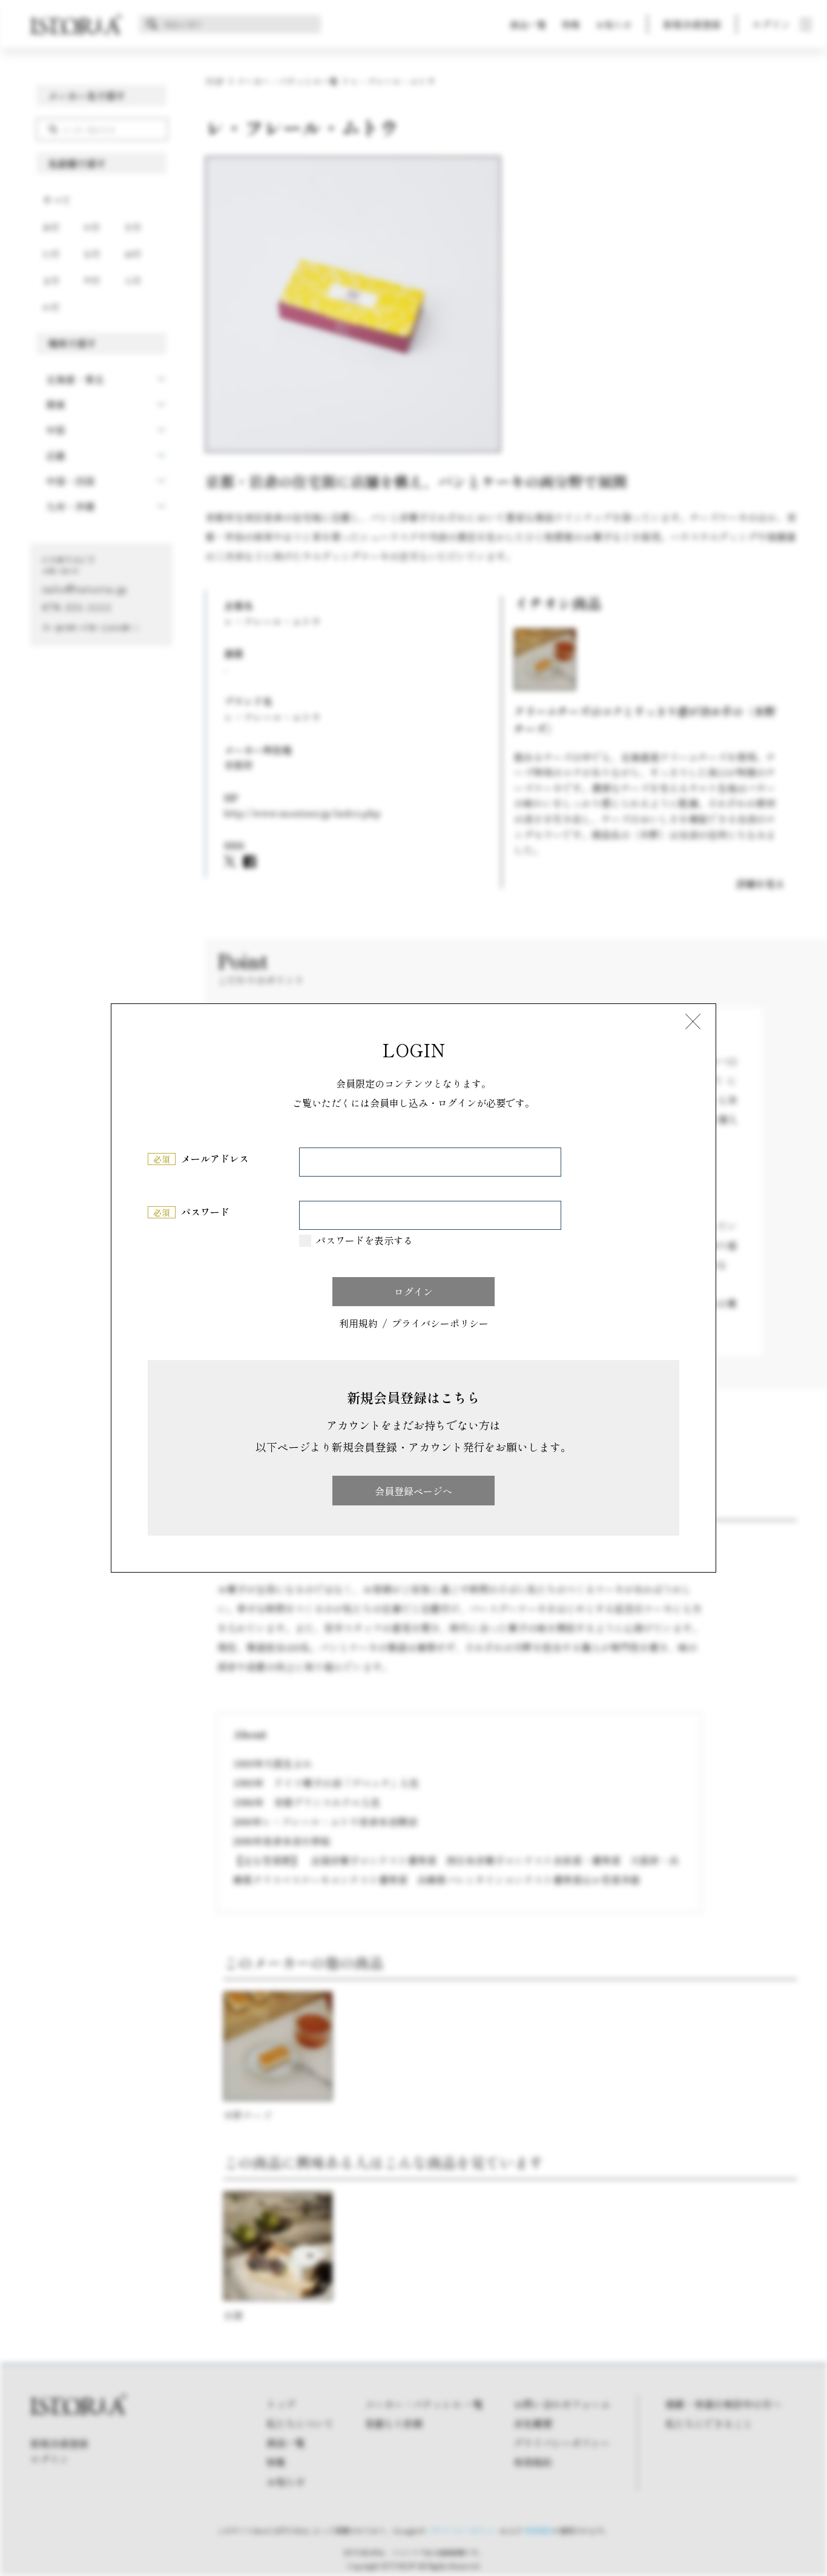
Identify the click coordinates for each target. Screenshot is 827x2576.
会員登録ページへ (413, 1491)
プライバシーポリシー (440, 1324)
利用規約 (358, 1324)
